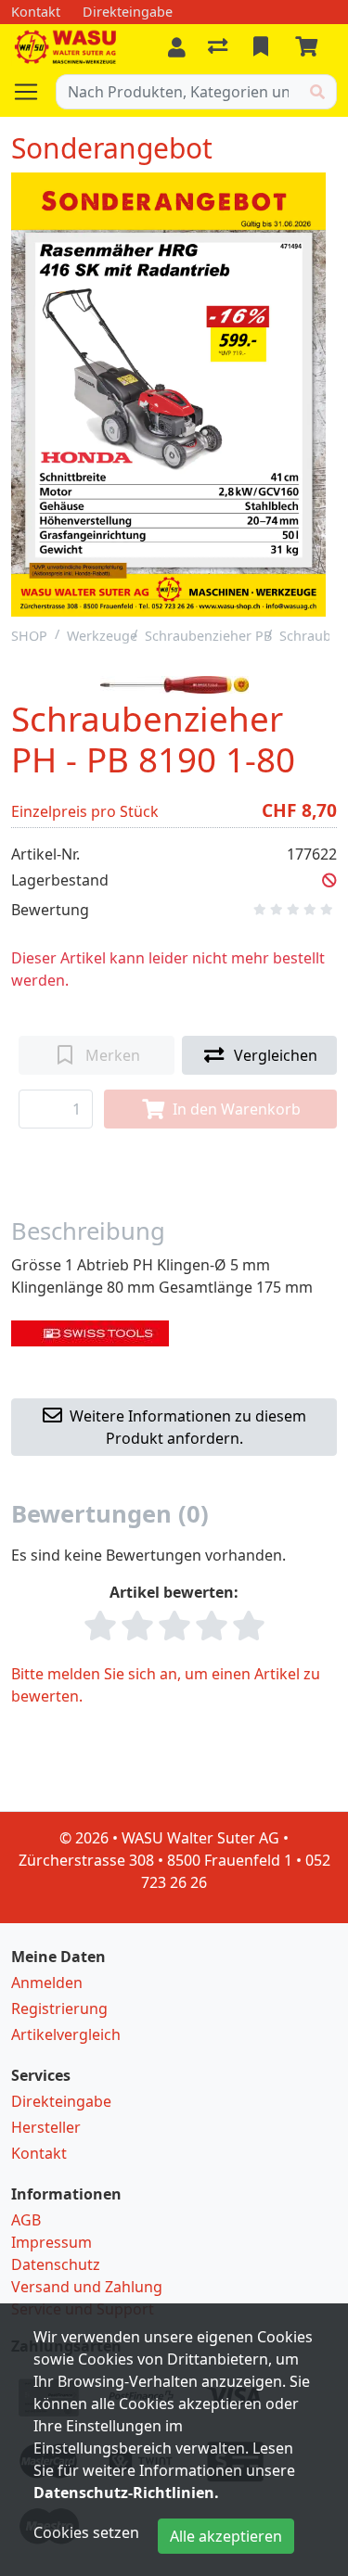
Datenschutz (56, 2264)
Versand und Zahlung (87, 2287)
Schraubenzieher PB (208, 636)
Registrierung (59, 2009)
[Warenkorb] (310, 47)
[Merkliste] (263, 47)
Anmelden (47, 1983)
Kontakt (39, 2153)
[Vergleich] (219, 47)
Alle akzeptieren (226, 2536)
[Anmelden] (177, 47)
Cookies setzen (86, 2532)
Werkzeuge (102, 636)
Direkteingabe (61, 2101)
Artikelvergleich (66, 2034)
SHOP (29, 636)
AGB (26, 2220)
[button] (329, 880)
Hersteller (46, 2127)
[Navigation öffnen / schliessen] (33, 92)
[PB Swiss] (90, 1332)
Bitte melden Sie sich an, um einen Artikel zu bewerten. (166, 1685)
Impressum (52, 2242)
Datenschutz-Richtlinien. (126, 2493)
